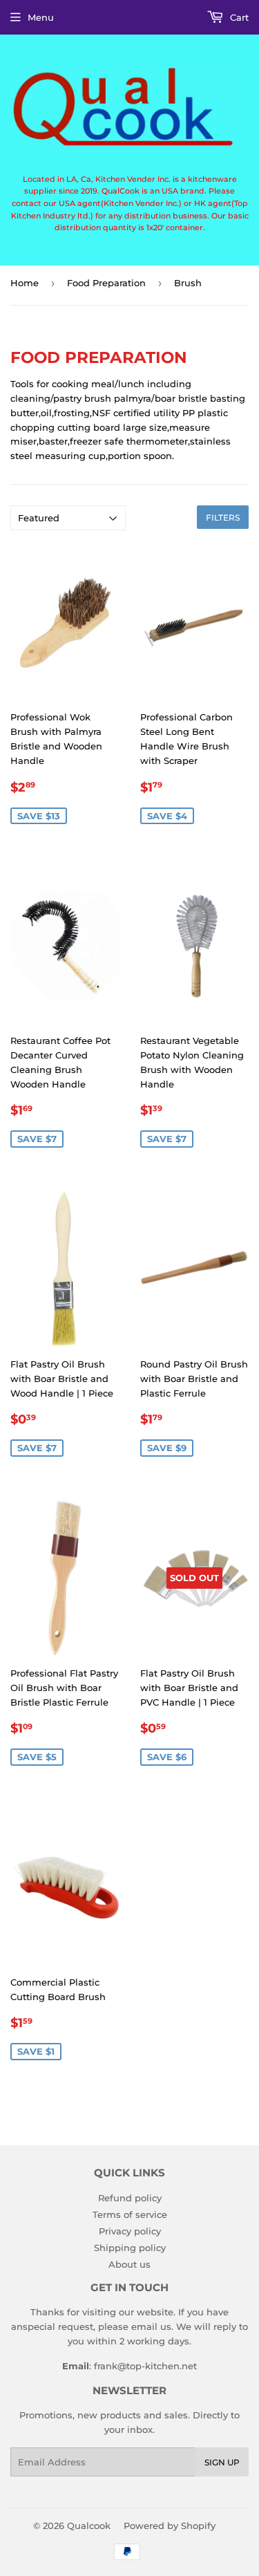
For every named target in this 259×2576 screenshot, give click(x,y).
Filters (223, 517)
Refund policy (130, 2198)
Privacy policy (130, 2231)
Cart (238, 17)
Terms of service (130, 2214)
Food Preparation (106, 283)
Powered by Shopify (170, 2526)
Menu (41, 17)
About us (129, 2264)
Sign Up (222, 2462)
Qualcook (89, 2526)
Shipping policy (130, 2248)
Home (25, 283)
